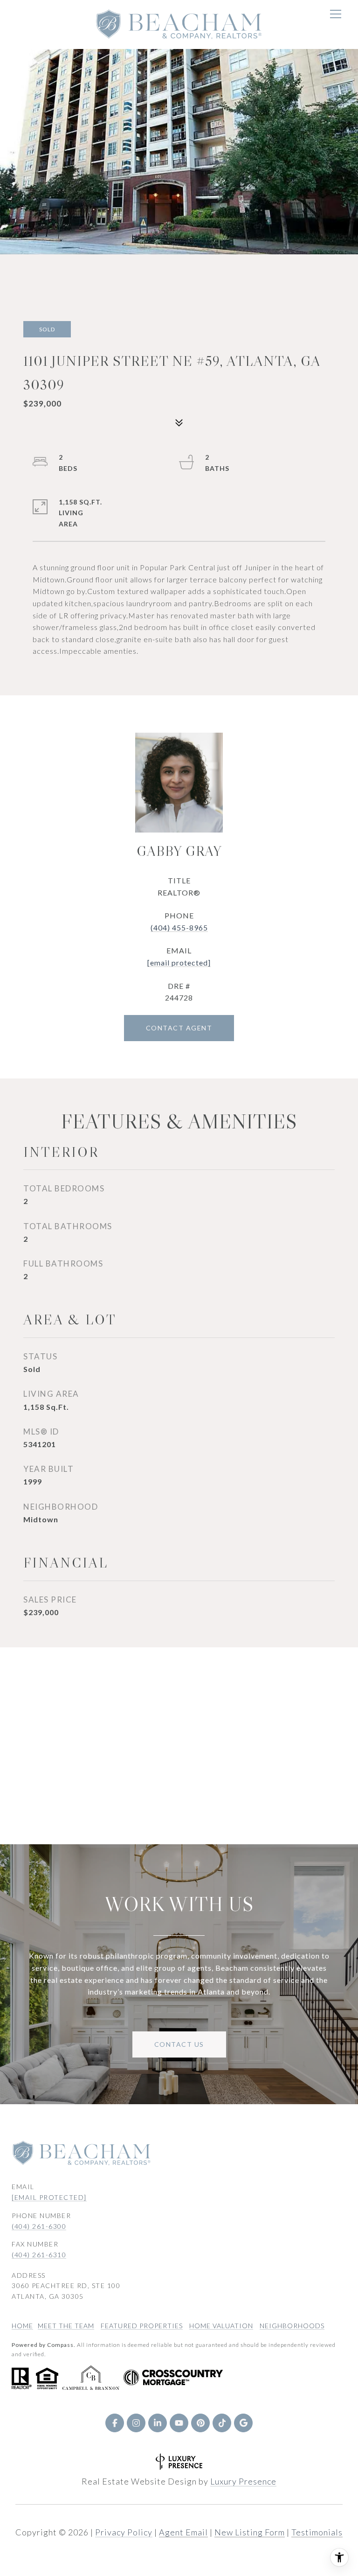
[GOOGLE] (243, 2423)
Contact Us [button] (179, 2044)
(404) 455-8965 (179, 927)
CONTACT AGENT (179, 1028)
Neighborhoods (292, 2326)
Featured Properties (142, 2326)
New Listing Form (250, 2532)
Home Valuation (221, 2326)
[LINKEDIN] (158, 2423)
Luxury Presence (243, 2481)
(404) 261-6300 (39, 2226)
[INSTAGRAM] (136, 2423)
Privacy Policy (124, 2532)
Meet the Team (66, 2326)
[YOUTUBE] (179, 2423)
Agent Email (183, 2532)
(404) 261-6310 (39, 2255)
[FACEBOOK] (115, 2423)
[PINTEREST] (200, 2423)
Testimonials (317, 2532)
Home (22, 2326)
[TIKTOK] (222, 2423)
